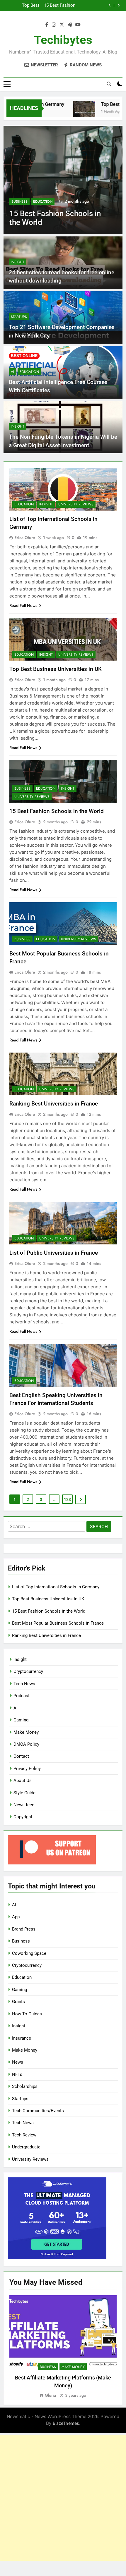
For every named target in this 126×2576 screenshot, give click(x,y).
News (18, 2062)
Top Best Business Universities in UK (56, 669)
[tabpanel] (63, 2347)
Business (19, 202)
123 (67, 1499)
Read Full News (23, 605)
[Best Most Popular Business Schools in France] (63, 180)
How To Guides (27, 2014)
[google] (70, 25)
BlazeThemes (66, 2423)
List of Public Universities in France (54, 1253)
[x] (62, 25)
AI (12, 372)
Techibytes (63, 40)
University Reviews (76, 504)
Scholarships (25, 2086)
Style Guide (24, 1793)
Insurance (22, 2038)
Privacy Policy (27, 1769)
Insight (18, 262)
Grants (18, 2002)
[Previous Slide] (110, 5)
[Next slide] (119, 5)
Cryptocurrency (28, 1671)
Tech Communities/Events (38, 2111)
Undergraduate (26, 2147)
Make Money (26, 1732)
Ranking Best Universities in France (54, 1104)
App (16, 1917)
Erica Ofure (25, 538)
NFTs (17, 2074)
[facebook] (47, 25)
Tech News (24, 1684)
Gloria (50, 2395)
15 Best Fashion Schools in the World (57, 811)
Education (43, 202)
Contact (21, 1756)
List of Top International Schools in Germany (56, 1587)
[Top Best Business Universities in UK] (72, 112)
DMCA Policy (26, 1744)
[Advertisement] (63, 2498)
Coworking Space (29, 1953)
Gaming (21, 1720)
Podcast (22, 1696)
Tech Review (24, 2135)
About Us (23, 1781)
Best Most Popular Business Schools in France (59, 6)
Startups (19, 317)
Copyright (23, 1817)
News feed (24, 1805)
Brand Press (24, 1929)
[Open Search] (109, 84)
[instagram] (54, 25)
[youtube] (78, 25)
